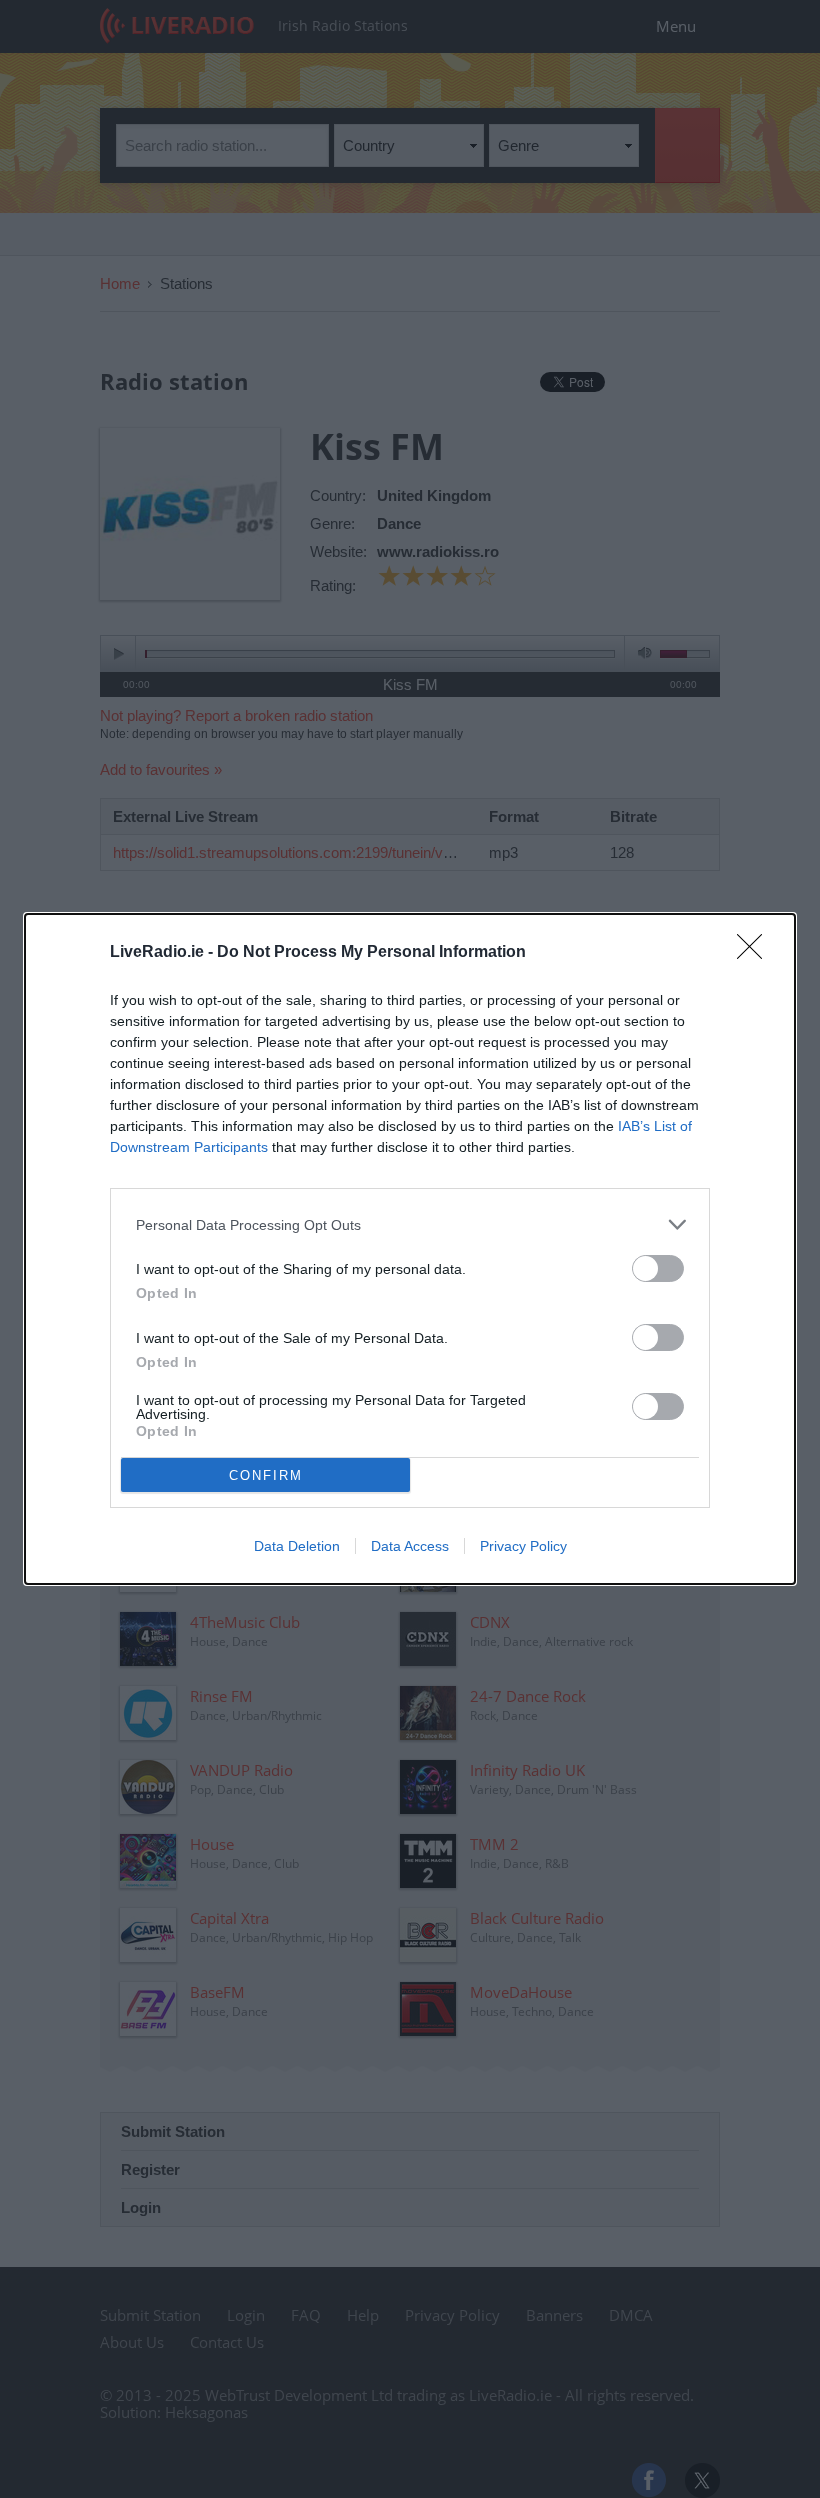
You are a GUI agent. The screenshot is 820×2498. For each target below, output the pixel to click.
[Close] (756, 953)
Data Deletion (297, 1546)
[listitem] (410, 1224)
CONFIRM (266, 1475)
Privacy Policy (523, 1546)
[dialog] (410, 1249)
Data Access (410, 1546)
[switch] (658, 1268)
